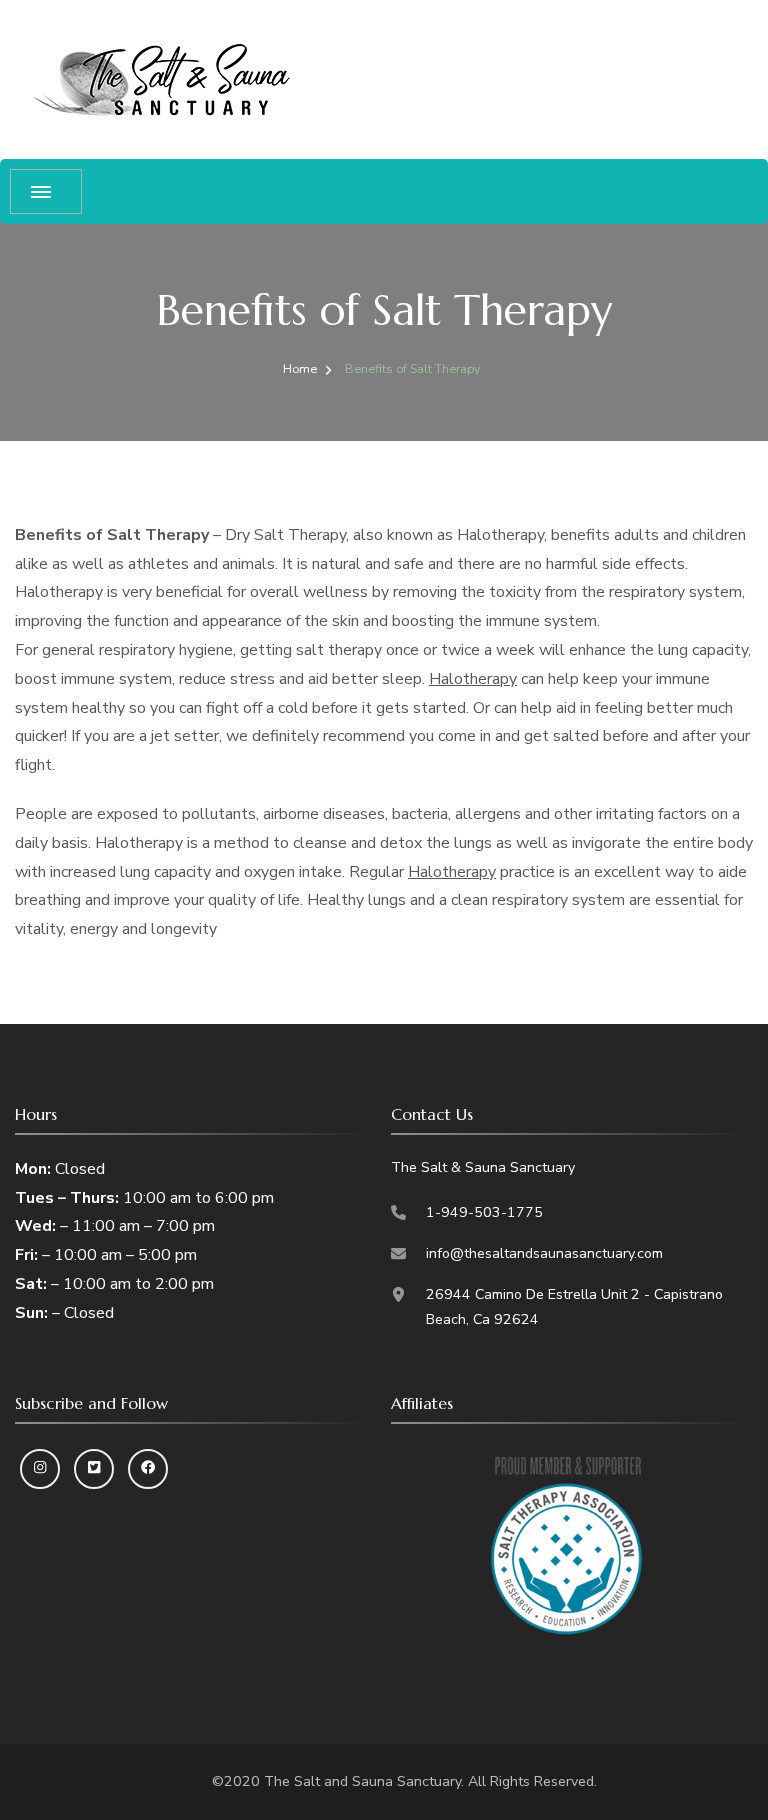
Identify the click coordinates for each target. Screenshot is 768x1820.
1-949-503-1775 (484, 1212)
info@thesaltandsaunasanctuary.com (544, 1253)
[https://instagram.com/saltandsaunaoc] (40, 1469)
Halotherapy (473, 679)
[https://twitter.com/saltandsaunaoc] (94, 1469)
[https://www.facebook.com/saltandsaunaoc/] (148, 1469)
